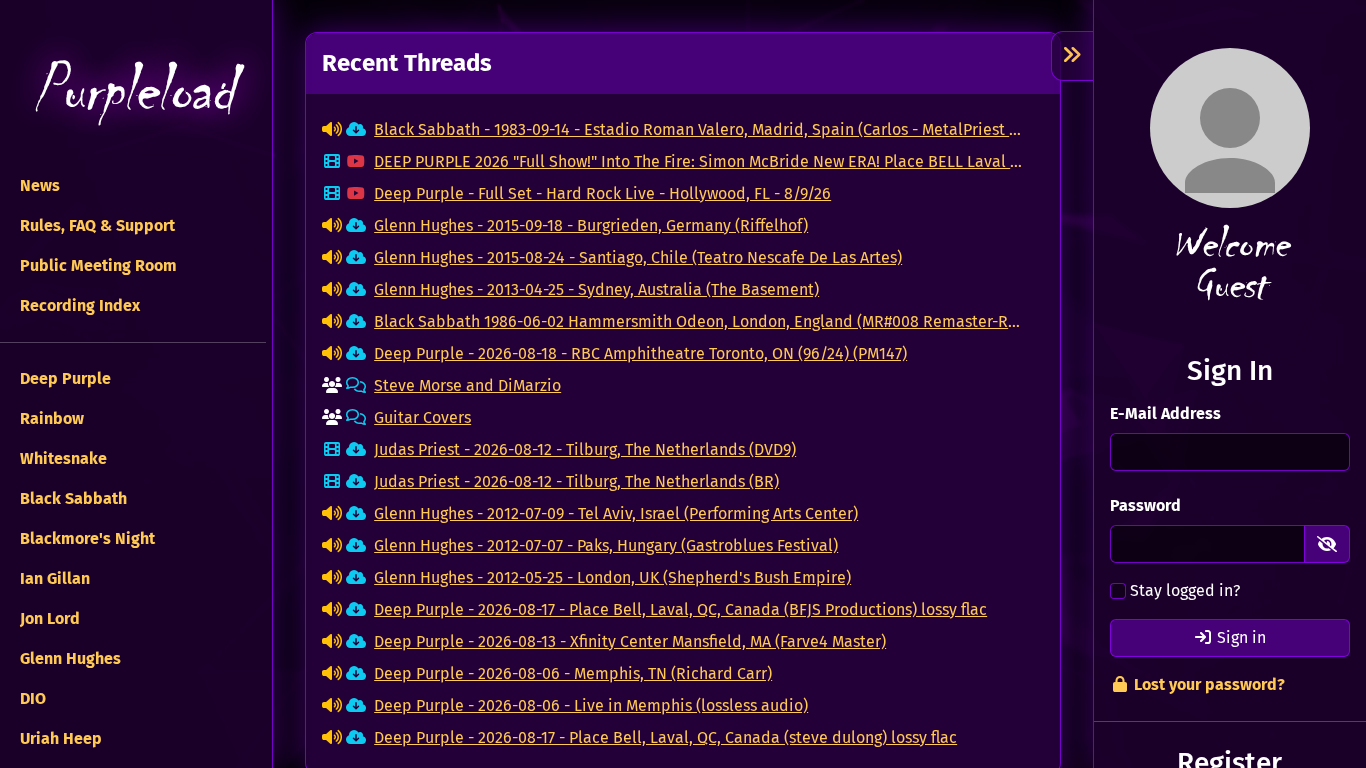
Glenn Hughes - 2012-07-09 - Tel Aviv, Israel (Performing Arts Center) (616, 513)
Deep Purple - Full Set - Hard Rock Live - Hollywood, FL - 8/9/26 (602, 193)
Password (1145, 505)
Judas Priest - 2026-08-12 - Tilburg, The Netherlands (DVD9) (585, 449)
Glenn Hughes (68, 658)
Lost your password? (1207, 684)
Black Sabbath (71, 498)
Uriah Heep (59, 738)
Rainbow (50, 418)
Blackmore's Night (85, 538)
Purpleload (133, 90)
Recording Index (78, 305)
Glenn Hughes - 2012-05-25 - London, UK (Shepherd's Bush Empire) (612, 577)
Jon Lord (48, 618)
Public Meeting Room (96, 265)
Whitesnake (61, 458)
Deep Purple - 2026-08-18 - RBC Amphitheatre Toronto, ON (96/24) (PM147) (640, 353)
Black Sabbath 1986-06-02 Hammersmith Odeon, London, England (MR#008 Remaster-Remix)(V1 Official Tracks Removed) (701, 321)
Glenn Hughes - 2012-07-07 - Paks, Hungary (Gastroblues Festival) (606, 545)
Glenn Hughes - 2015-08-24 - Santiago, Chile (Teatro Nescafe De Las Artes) (638, 257)
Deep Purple (63, 378)
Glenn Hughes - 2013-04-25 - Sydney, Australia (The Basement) (596, 289)
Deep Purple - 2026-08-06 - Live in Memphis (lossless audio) (591, 705)
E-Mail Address (1165, 413)
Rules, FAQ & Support (95, 225)
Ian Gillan (53, 578)
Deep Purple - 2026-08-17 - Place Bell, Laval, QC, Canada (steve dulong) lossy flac (665, 737)
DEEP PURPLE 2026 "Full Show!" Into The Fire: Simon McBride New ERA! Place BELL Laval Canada (701, 161)
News (38, 185)
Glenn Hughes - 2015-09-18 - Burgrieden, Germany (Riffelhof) (591, 225)
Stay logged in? (1185, 590)
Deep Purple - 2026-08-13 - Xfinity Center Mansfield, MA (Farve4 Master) (630, 641)
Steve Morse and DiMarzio (467, 385)
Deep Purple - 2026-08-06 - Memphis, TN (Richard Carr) (573, 673)
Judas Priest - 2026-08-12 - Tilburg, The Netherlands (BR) (576, 481)
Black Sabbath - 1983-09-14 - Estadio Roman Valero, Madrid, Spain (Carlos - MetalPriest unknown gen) (701, 129)
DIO (31, 698)
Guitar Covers (422, 417)
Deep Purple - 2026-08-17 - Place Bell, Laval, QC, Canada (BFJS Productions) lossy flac (680, 609)
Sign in (1239, 637)
